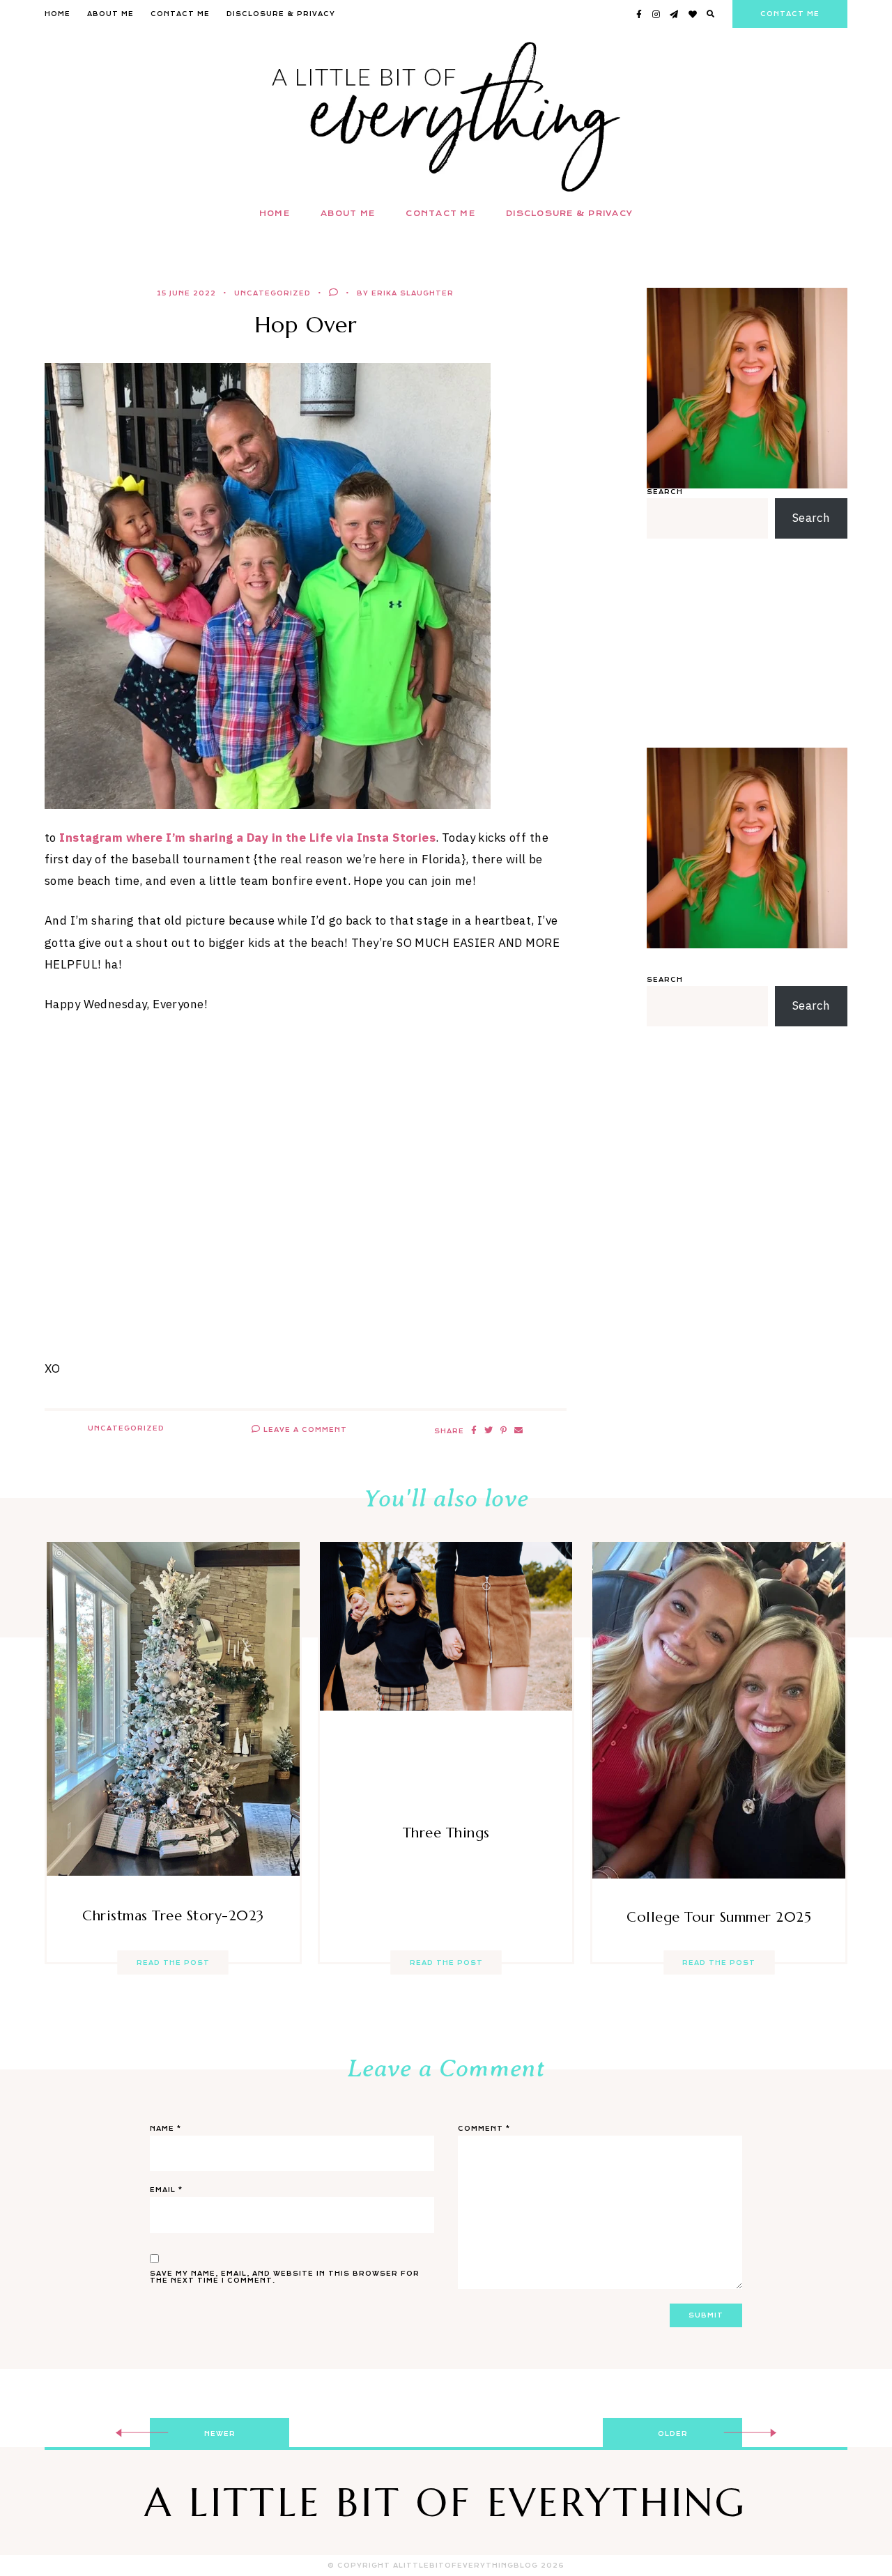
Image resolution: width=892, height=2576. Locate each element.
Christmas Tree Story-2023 (173, 1916)
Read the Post (173, 1963)
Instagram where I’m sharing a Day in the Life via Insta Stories (247, 838)
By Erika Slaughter (405, 293)
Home (57, 14)
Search (665, 492)
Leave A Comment (304, 1430)
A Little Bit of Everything (446, 2502)
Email (166, 2190)
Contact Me (180, 14)
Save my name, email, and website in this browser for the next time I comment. (285, 2277)
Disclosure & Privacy (281, 14)
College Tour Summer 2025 (719, 1917)
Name (166, 2129)
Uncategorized (272, 293)
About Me (110, 14)
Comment (484, 2129)
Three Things (446, 1833)
